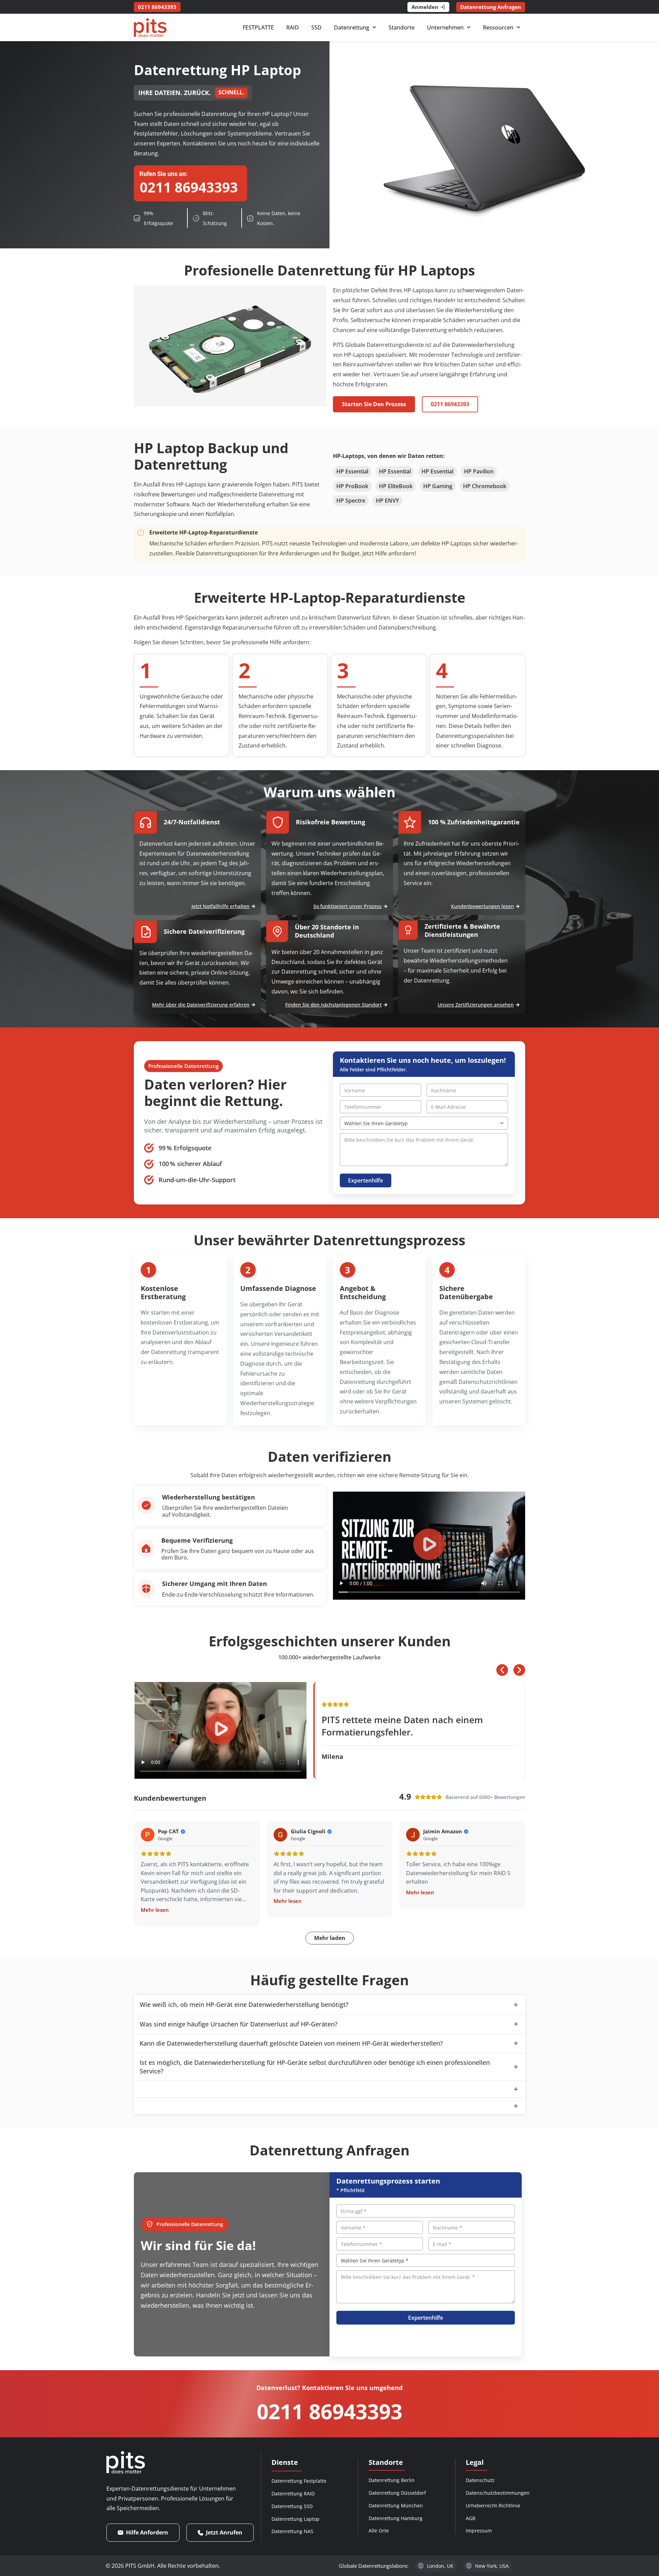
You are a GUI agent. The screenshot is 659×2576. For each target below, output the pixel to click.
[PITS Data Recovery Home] (150, 28)
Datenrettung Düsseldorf (397, 2493)
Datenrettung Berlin (392, 2480)
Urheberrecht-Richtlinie (493, 2506)
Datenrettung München (396, 2506)
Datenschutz (480, 2480)
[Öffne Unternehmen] (469, 27)
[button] (429, 1546)
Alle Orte (379, 2531)
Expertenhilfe (366, 1180)
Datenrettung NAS (292, 2531)
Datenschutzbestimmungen (498, 2493)
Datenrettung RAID (293, 2493)
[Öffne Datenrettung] (374, 27)
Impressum (479, 2531)
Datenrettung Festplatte (299, 2481)
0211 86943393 (329, 2411)
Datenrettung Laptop (296, 2519)
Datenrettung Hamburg (396, 2518)
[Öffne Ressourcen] (518, 27)
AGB (471, 2518)
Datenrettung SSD (292, 2506)
